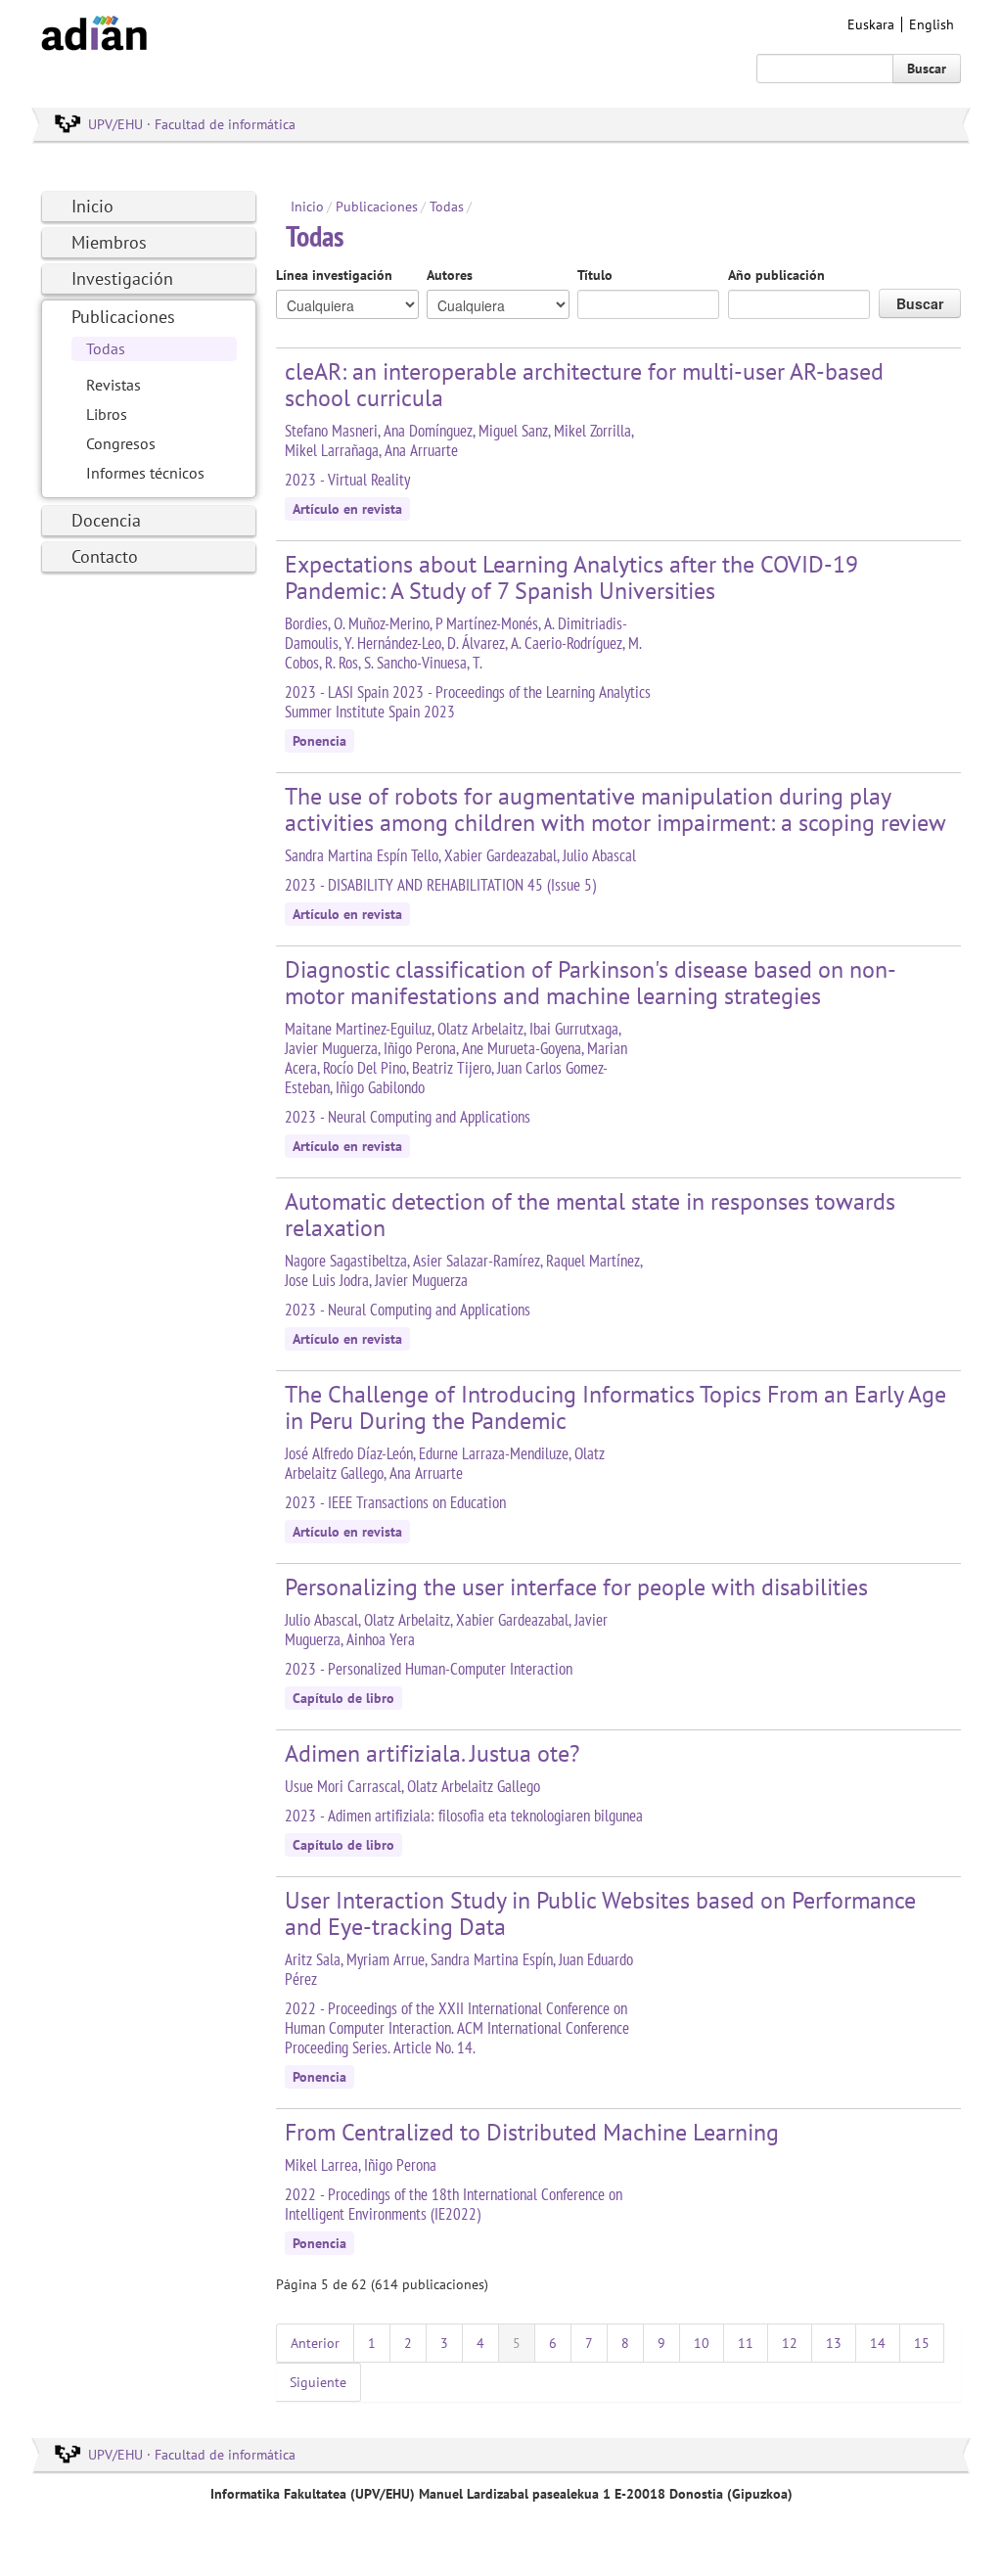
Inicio (92, 206)
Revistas (114, 385)
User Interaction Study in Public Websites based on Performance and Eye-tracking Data (600, 1913)
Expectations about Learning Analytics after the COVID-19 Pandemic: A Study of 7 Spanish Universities (571, 577)
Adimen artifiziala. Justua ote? (432, 1753)
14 (878, 2343)
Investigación (122, 278)
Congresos (121, 443)
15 (922, 2343)
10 (702, 2343)
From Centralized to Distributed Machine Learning (532, 2132)
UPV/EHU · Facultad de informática (192, 124)
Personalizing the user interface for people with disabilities (576, 1587)
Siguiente (318, 2382)
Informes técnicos (145, 473)
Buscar (927, 69)
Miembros (109, 242)
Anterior (315, 2343)
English (932, 24)
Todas (106, 348)
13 (834, 2343)
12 (790, 2343)
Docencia (106, 520)
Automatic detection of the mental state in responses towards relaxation (590, 1215)
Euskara (871, 24)
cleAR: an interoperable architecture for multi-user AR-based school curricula (584, 385)
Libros (107, 414)
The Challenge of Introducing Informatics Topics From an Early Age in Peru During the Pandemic (615, 1407)
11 (746, 2343)
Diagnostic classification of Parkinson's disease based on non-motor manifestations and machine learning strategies (591, 983)
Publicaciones (123, 317)
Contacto (105, 556)
